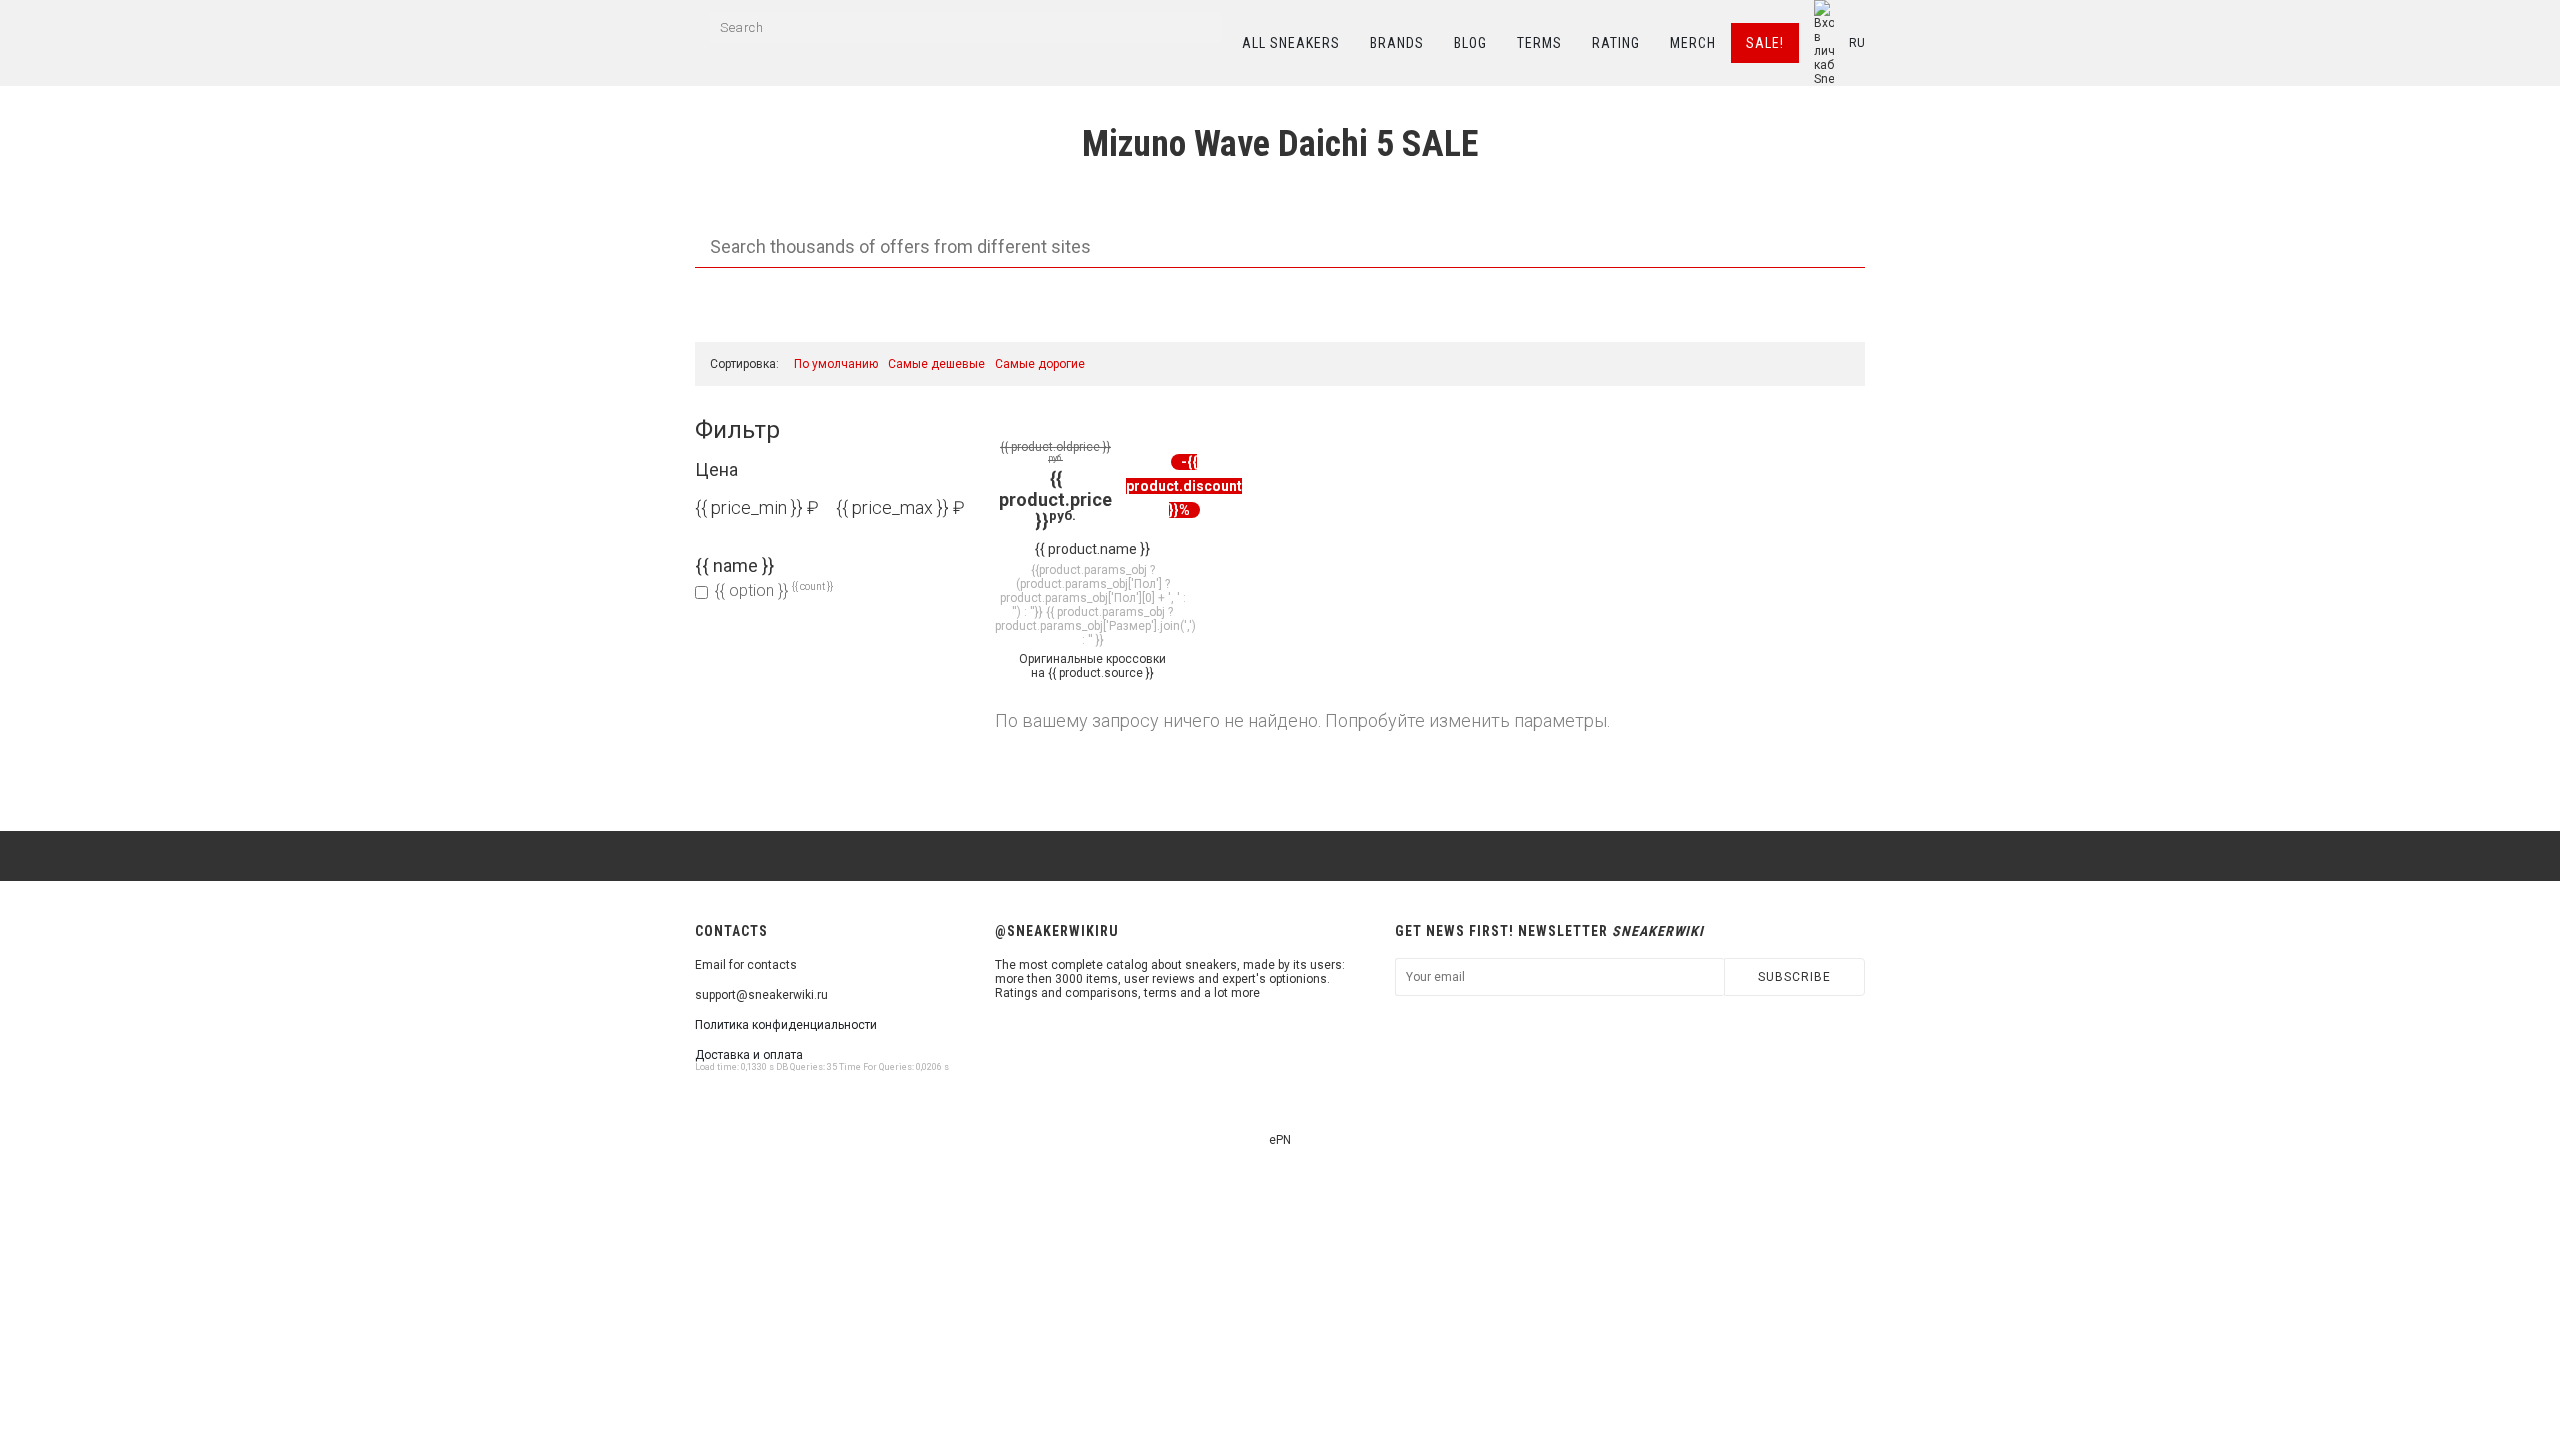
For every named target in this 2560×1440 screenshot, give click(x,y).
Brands (1397, 43)
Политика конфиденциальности (786, 1025)
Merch (1693, 43)
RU (1857, 43)
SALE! (1765, 43)
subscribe (1794, 977)
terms (1539, 43)
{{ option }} (774, 590)
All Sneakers (1291, 43)
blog (1470, 43)
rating (1616, 43)
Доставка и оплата (749, 1055)
